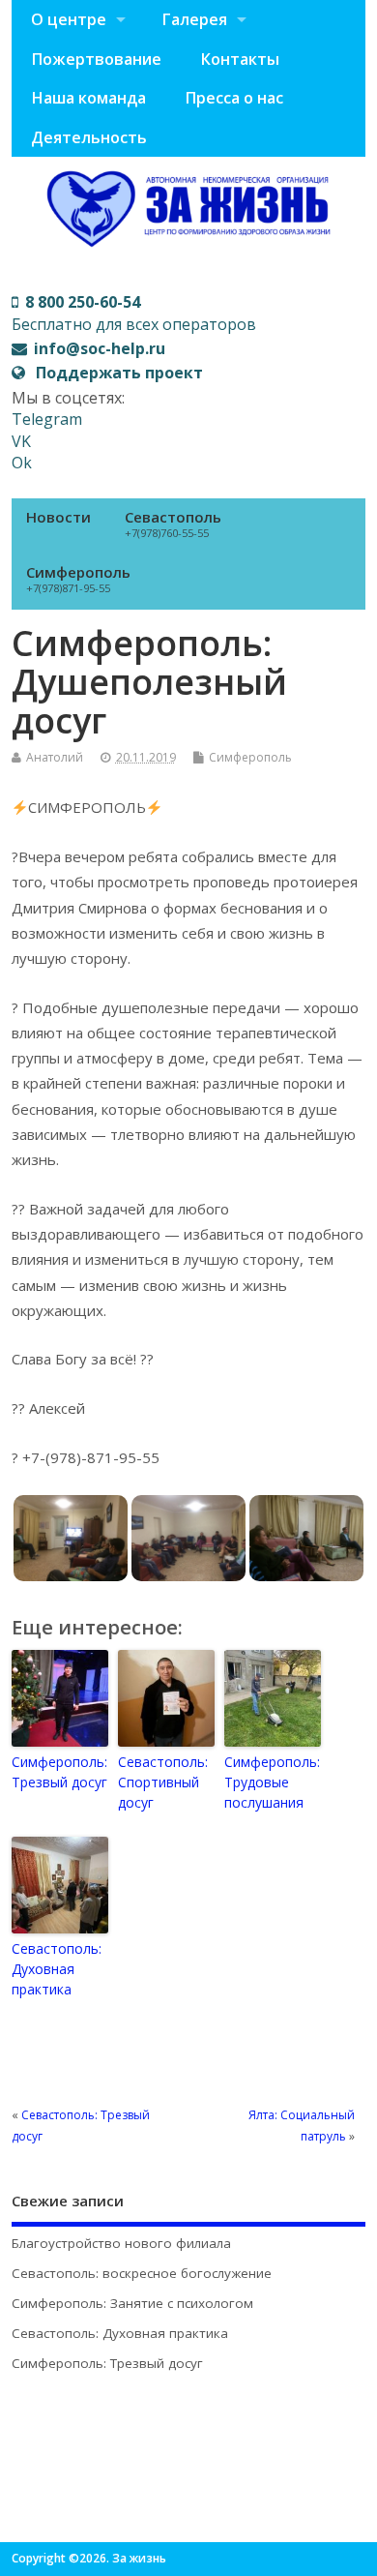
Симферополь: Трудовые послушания (272, 1782)
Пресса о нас (234, 98)
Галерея (194, 19)
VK (21, 441)
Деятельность (89, 137)
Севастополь (173, 524)
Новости (58, 517)
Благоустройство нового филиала (121, 2243)
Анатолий (55, 757)
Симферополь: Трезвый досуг (59, 1772)
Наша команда (88, 98)
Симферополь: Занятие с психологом (132, 2303)
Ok (22, 463)
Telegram (47, 419)
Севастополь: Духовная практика (57, 1969)
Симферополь (78, 579)
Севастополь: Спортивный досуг (163, 1782)
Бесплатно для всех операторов (134, 313)
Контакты (240, 59)
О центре (69, 19)
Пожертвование (96, 59)
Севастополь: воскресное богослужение (142, 2273)
